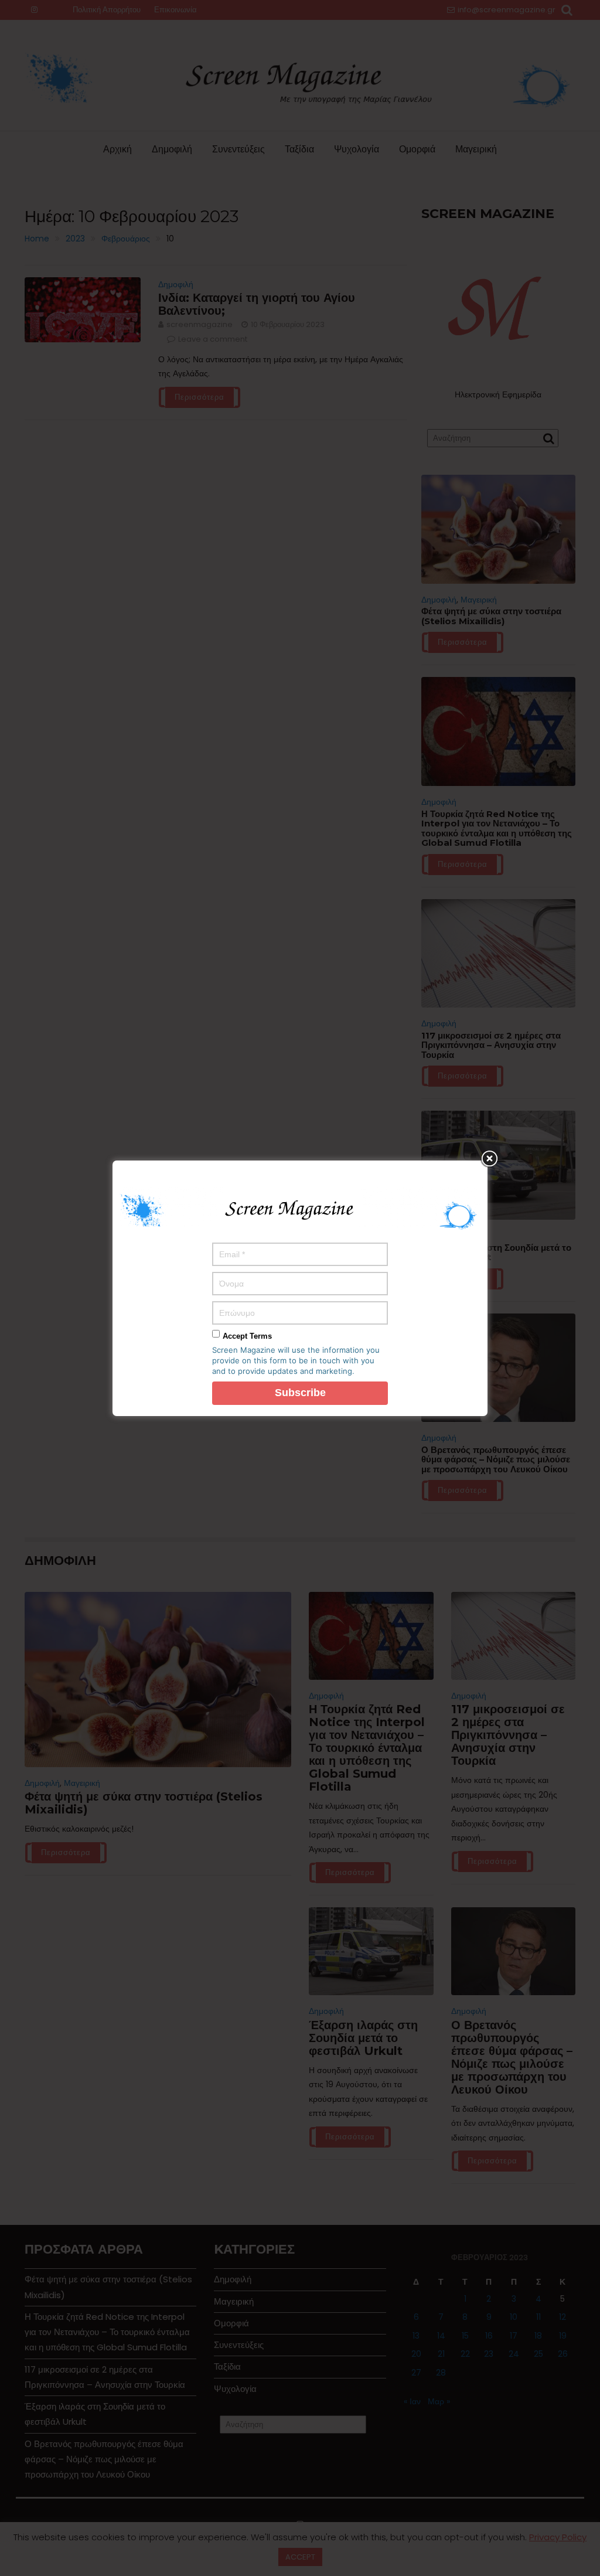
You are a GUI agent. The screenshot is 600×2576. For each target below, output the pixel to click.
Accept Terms (247, 1336)
